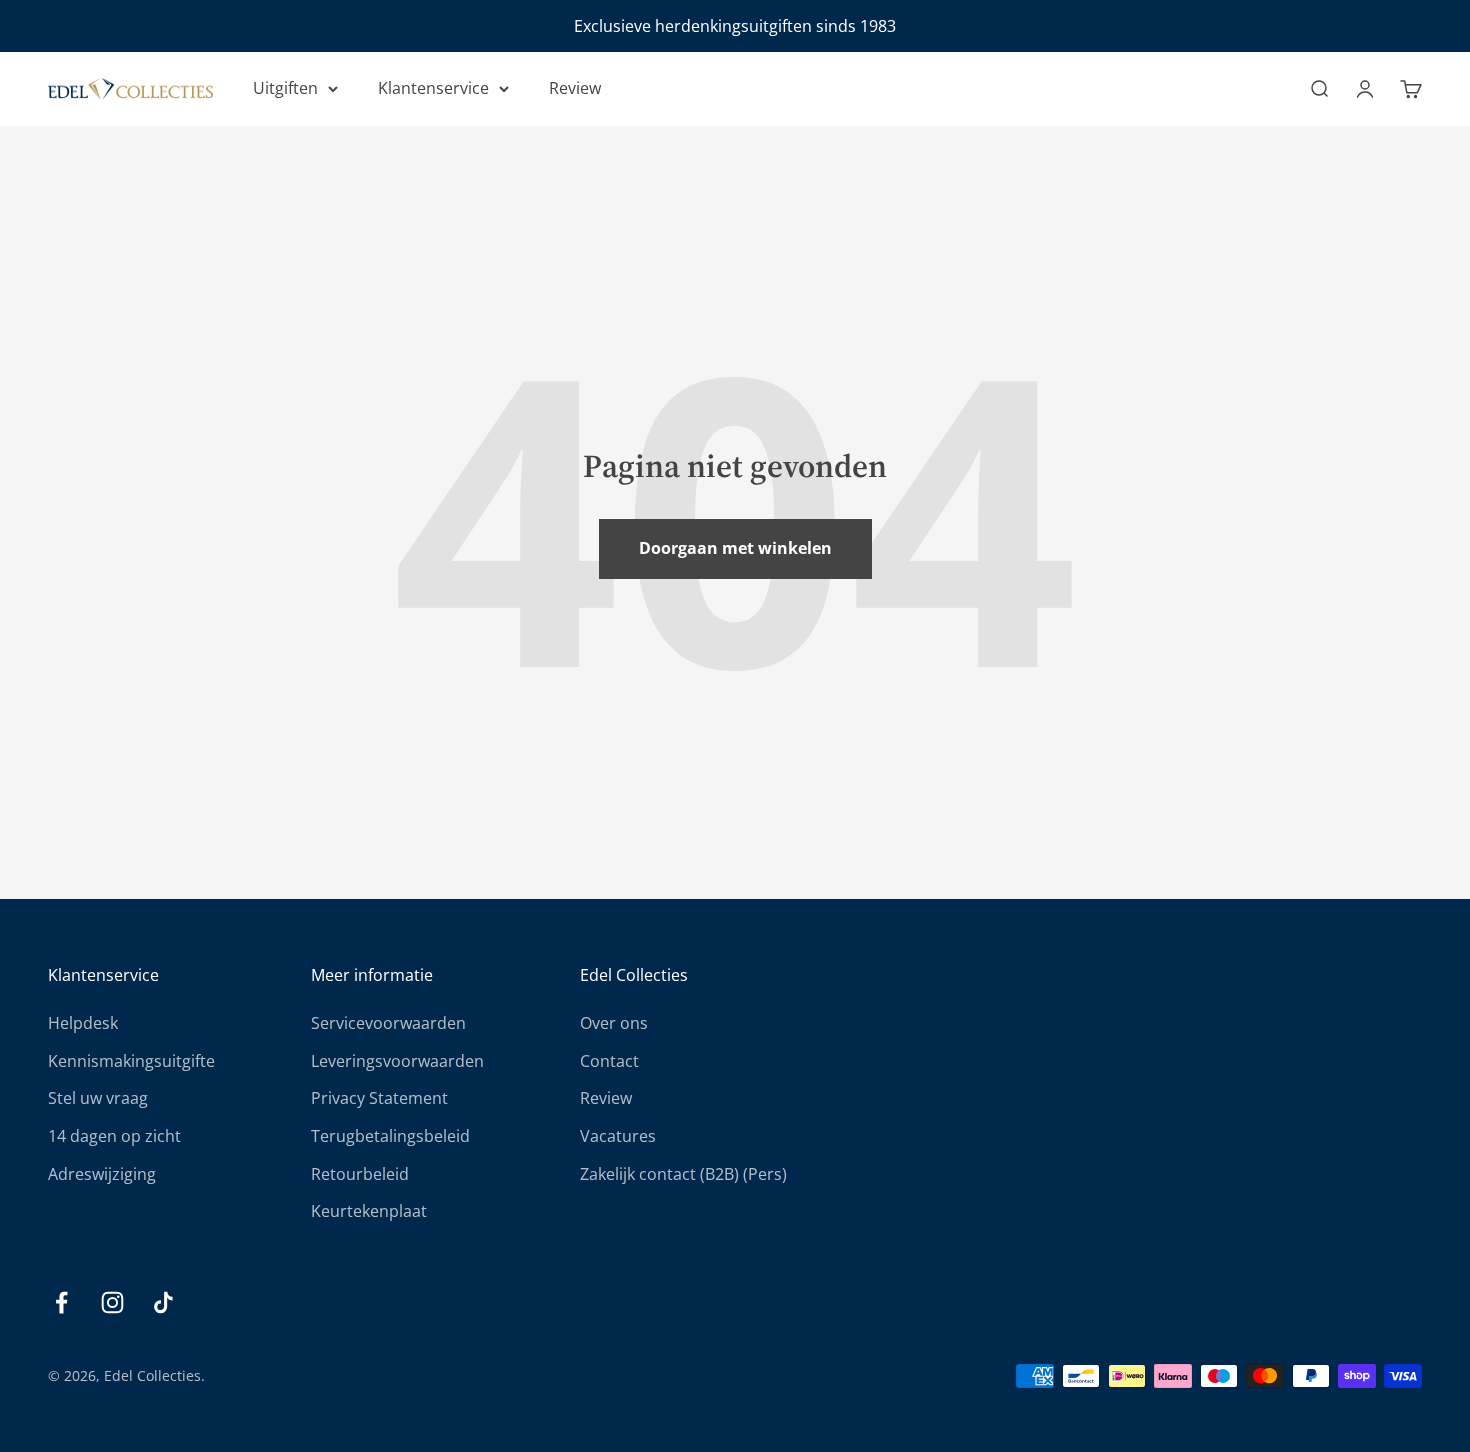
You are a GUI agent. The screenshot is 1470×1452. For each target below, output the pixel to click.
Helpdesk (83, 1023)
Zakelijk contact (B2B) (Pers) (683, 1174)
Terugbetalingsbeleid (390, 1136)
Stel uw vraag (98, 1098)
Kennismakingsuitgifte (131, 1061)
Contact (609, 1061)
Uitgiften (285, 88)
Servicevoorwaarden (388, 1023)
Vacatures (618, 1136)
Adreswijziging (102, 1174)
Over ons (614, 1023)
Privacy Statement (379, 1098)
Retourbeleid (360, 1174)
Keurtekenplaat (369, 1211)
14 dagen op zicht (114, 1136)
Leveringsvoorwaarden (397, 1061)
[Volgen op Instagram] (112, 1302)
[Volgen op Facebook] (61, 1302)
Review (575, 88)
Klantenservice (433, 88)
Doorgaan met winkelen (735, 548)
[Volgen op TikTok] (163, 1302)
